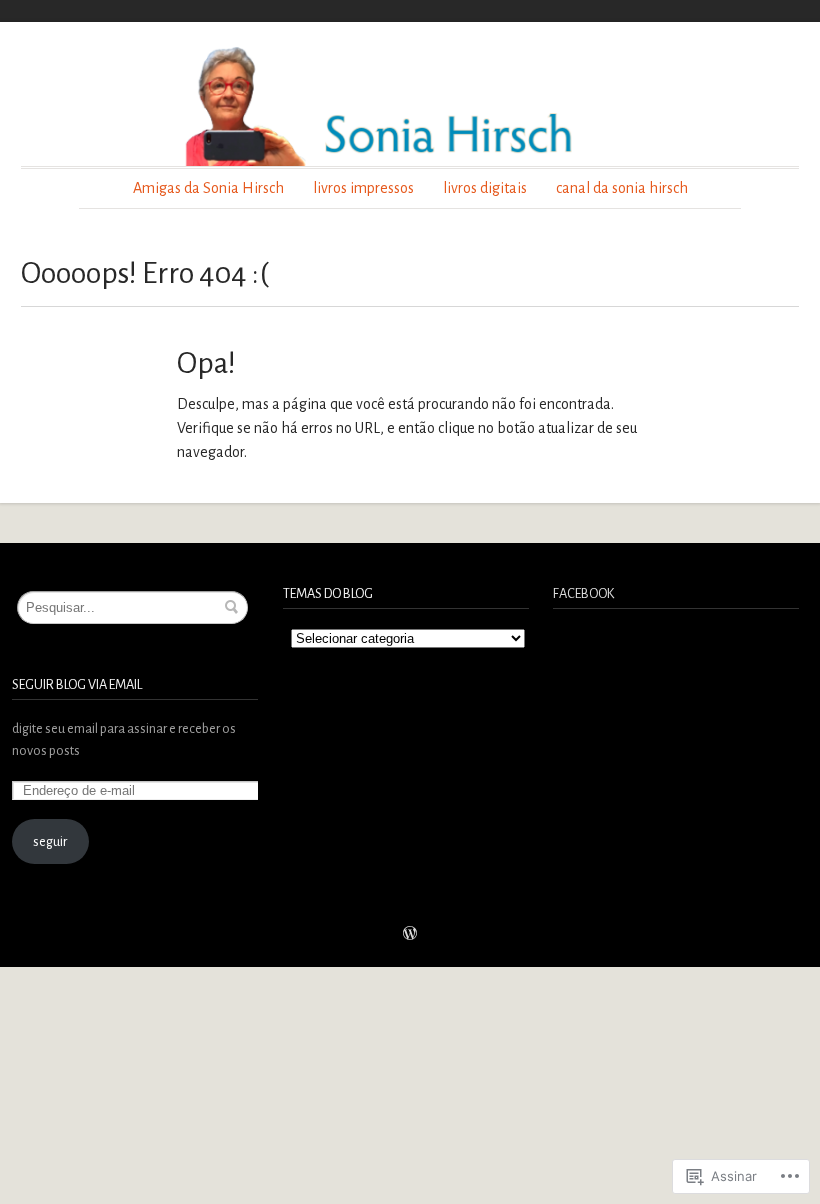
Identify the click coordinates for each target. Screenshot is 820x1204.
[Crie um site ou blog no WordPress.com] (410, 935)
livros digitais (485, 188)
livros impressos (363, 188)
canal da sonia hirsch (622, 188)
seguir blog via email (77, 684)
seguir (50, 841)
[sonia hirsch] (410, 104)
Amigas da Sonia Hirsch (208, 188)
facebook (583, 593)
